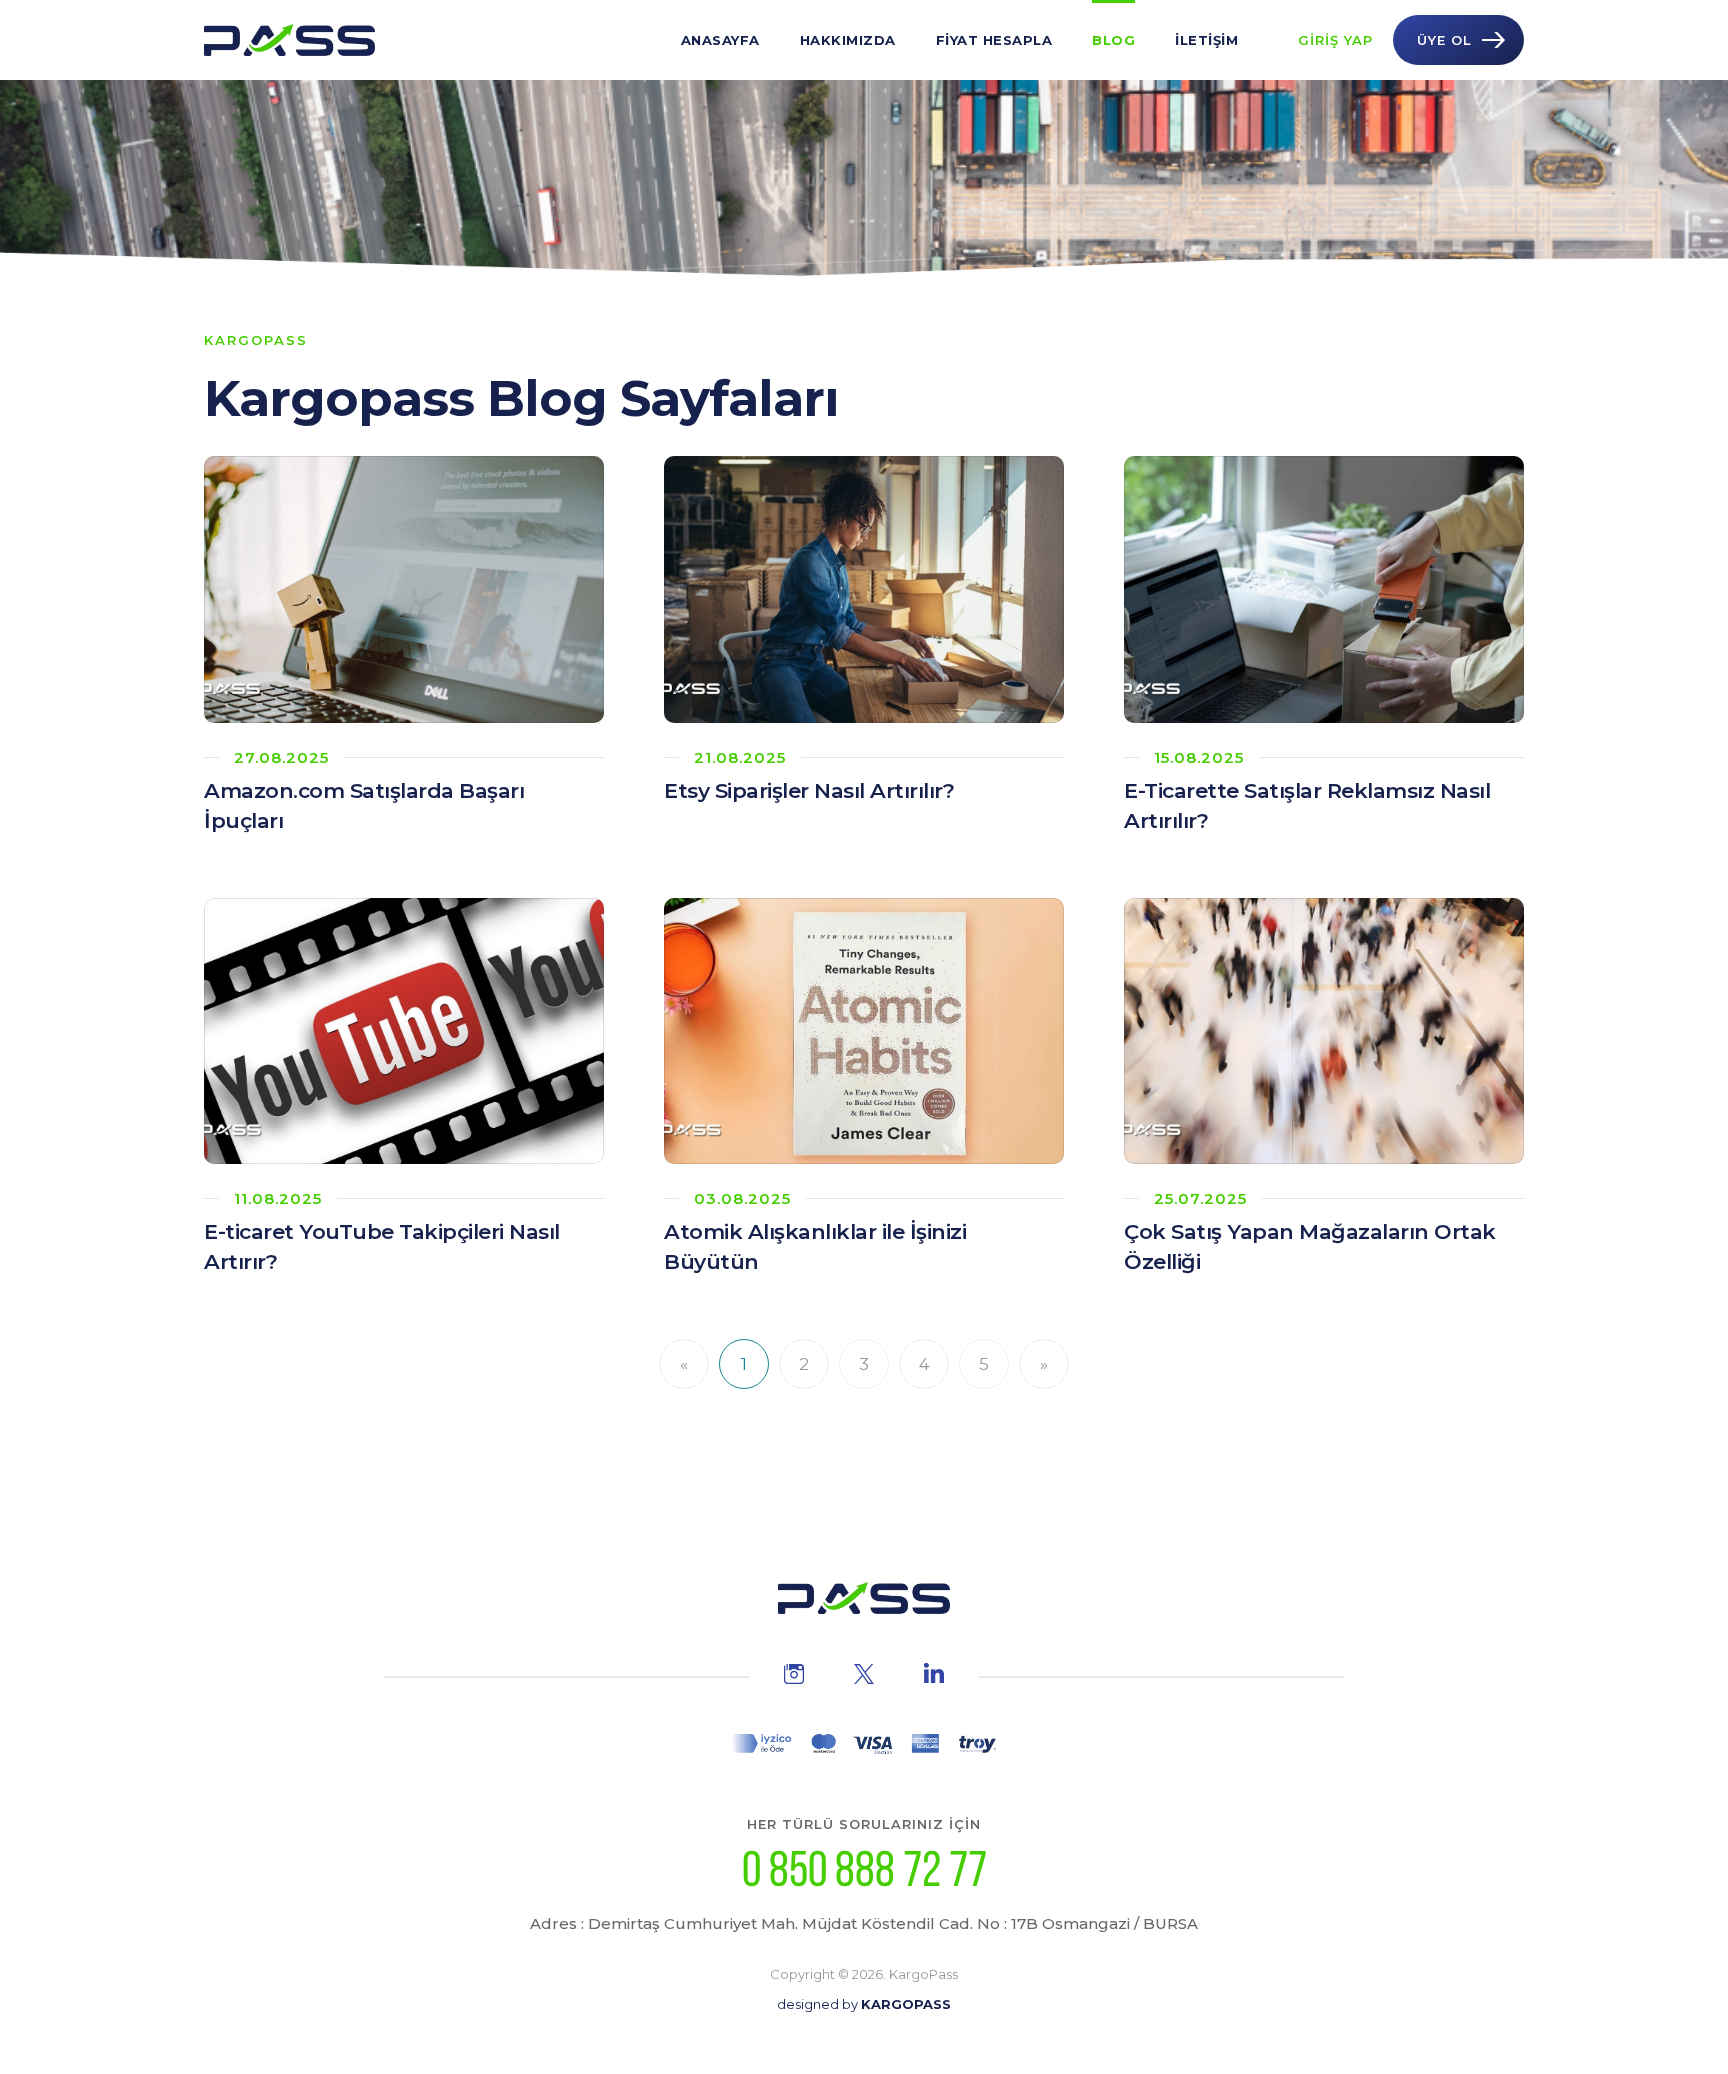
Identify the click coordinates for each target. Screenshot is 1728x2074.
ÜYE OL (1444, 40)
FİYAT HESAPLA (994, 40)
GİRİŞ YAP (1335, 40)
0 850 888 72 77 (864, 1869)
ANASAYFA (720, 40)
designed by (864, 2004)
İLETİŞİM (1206, 40)
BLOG (1113, 40)
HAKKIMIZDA (848, 40)
